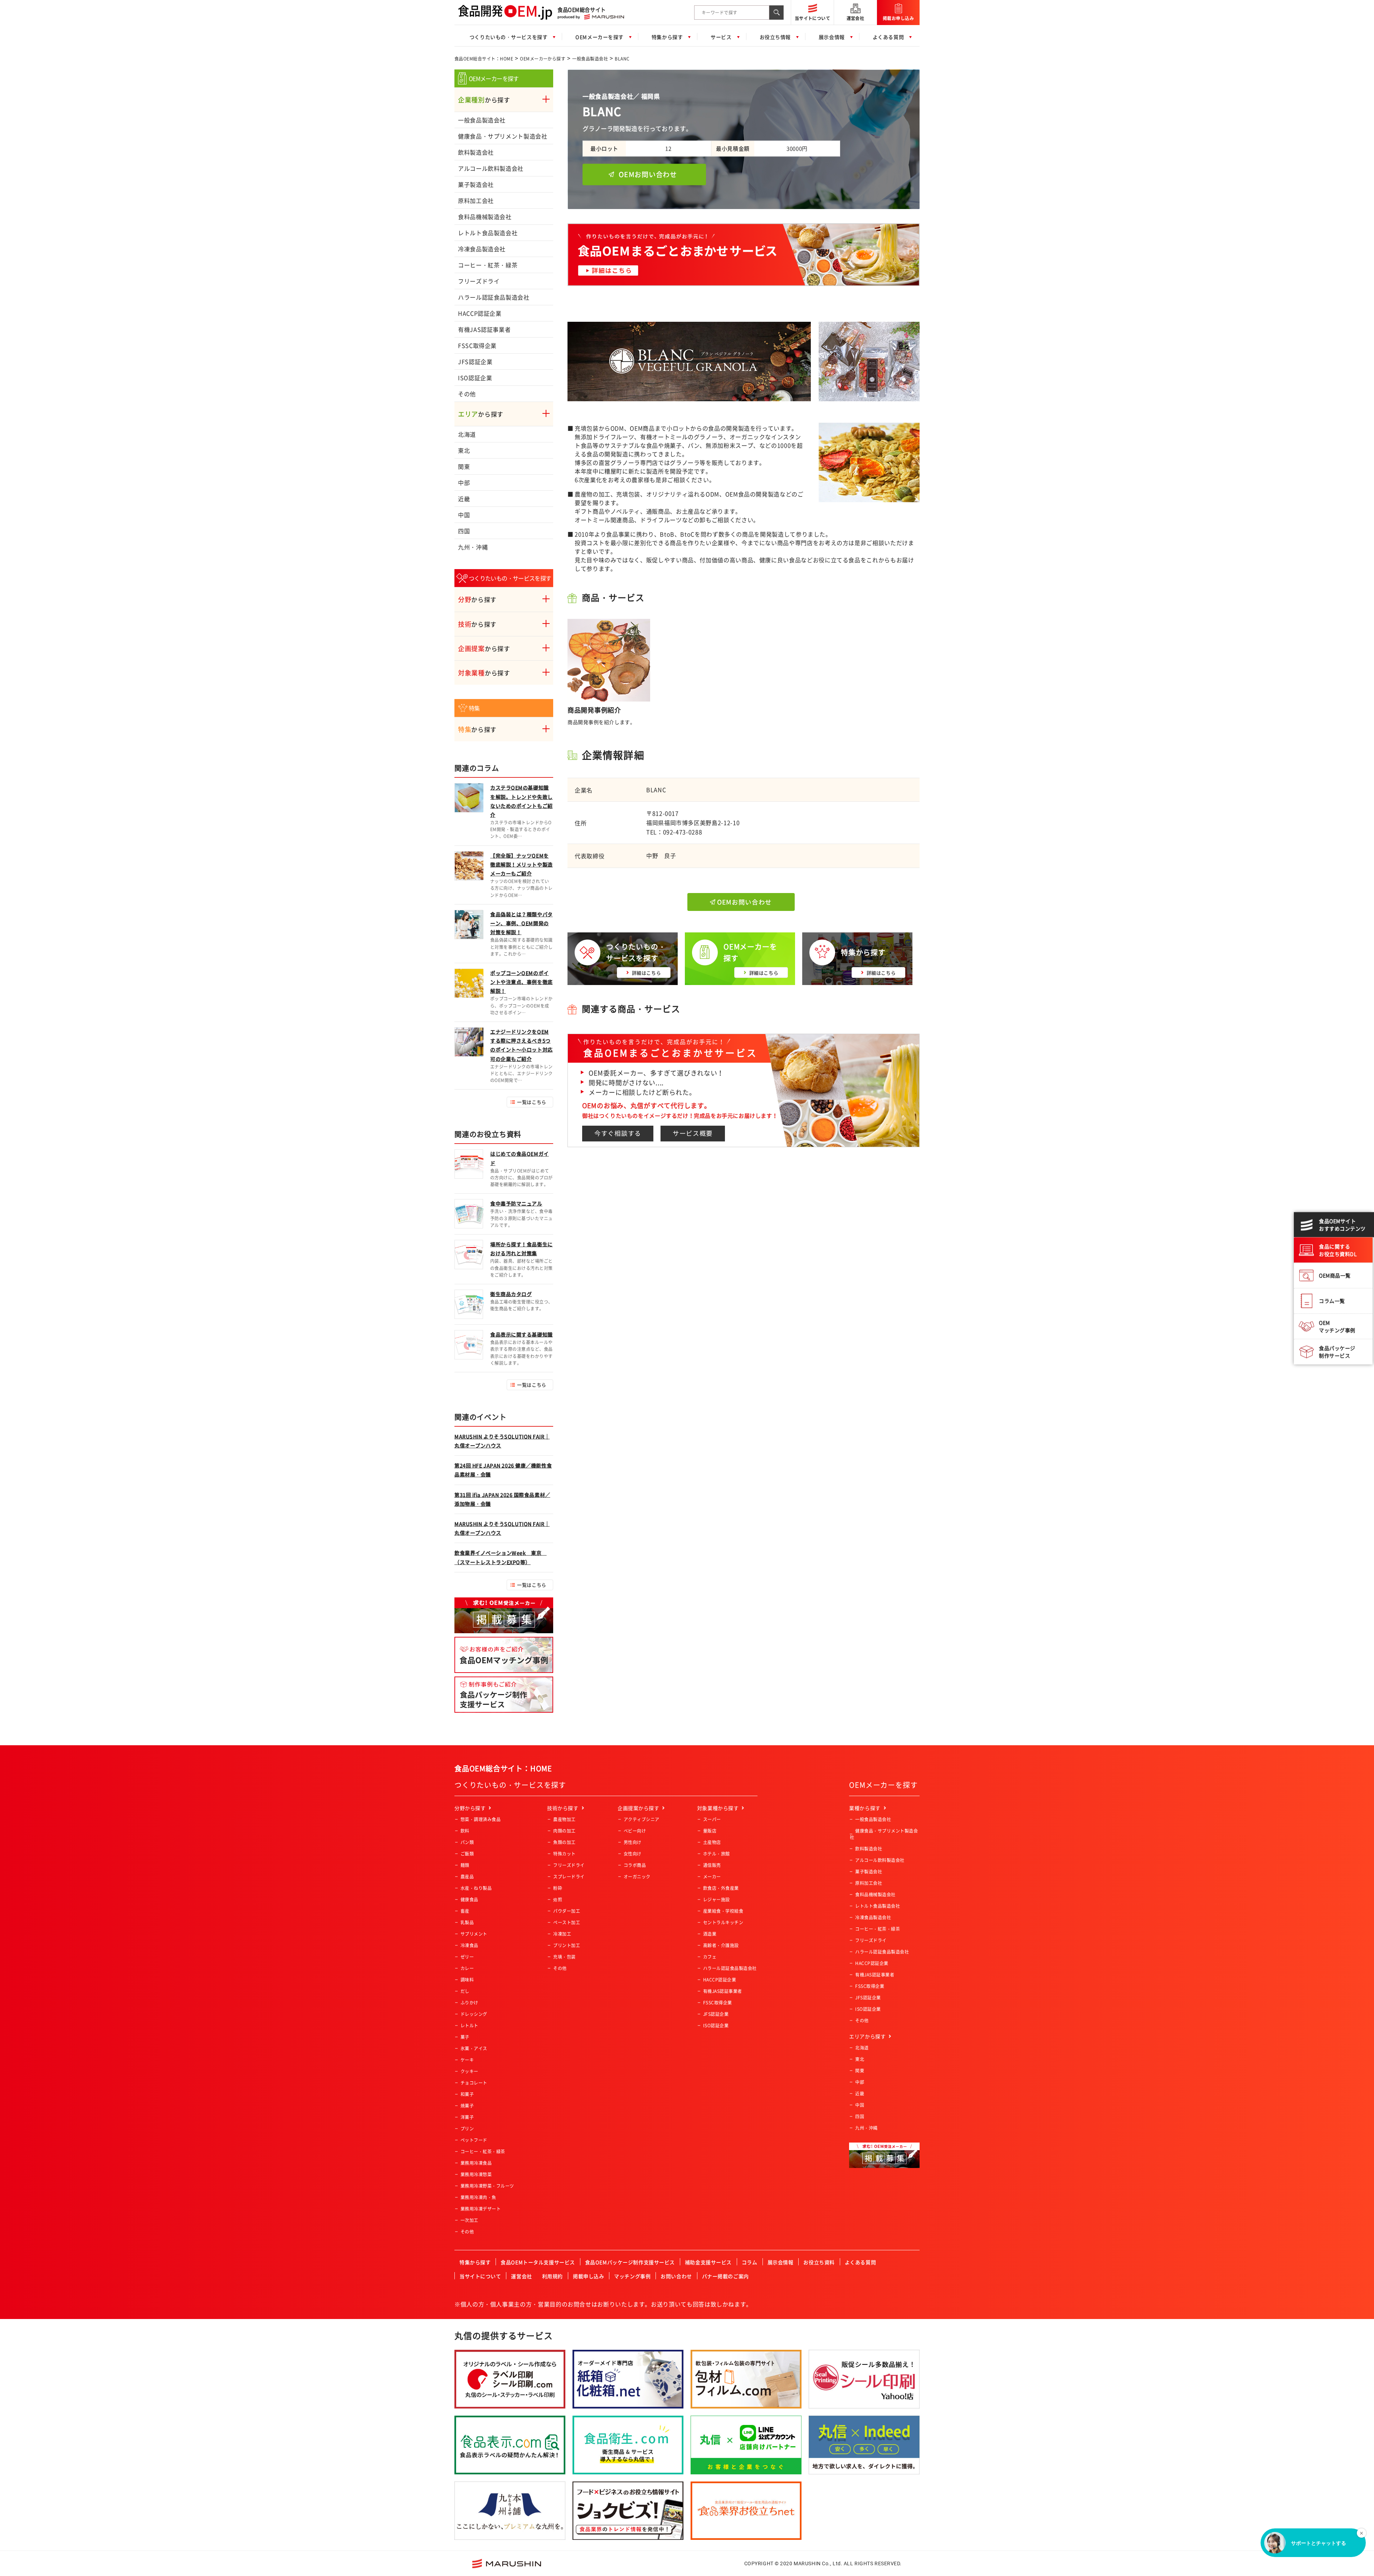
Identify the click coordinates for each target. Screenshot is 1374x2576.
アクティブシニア (642, 1819)
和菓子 (467, 2094)
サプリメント (474, 1934)
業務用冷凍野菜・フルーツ (487, 2186)
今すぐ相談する (618, 1133)
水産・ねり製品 (476, 1888)
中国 (464, 515)
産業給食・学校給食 (723, 1911)
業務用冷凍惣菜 (476, 2174)
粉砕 (558, 1888)
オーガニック (637, 1877)
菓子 (465, 2037)
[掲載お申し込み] (898, 5)
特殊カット (564, 1854)
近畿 (464, 499)
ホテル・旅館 (717, 1854)
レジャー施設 (717, 1900)
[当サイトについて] (812, 4)
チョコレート (474, 2083)
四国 (464, 531)
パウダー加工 (567, 1911)
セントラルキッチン (723, 1922)
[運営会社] (855, 5)
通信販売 (712, 1865)
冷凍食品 (469, 1945)
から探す (484, 100)
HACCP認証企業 (480, 313)
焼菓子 (467, 2106)
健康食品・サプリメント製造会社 (503, 136)
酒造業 (710, 1934)
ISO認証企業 (475, 378)
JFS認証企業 (475, 362)
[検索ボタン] (776, 13)
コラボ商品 (635, 1865)
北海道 (467, 434)
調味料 (467, 1980)
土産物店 (712, 1842)
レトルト (469, 2026)
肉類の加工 (564, 1831)
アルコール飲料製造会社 (491, 168)
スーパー (712, 1819)
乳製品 (467, 1922)
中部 (464, 482)
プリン (467, 2129)
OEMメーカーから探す (543, 59)
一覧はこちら (532, 1102)
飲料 (465, 1831)
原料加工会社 (476, 200)
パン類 (467, 1842)
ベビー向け (635, 1831)
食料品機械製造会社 (485, 217)
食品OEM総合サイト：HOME (484, 59)
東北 (464, 450)
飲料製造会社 (476, 152)
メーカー (712, 1877)
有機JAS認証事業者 (484, 329)
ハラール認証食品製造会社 (494, 297)
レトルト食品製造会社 (488, 233)
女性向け (633, 1854)
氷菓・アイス (474, 2048)
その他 (467, 394)
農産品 (467, 1877)
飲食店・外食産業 (721, 1888)
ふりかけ (469, 2003)
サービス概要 (693, 1133)
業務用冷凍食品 (476, 2163)
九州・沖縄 (473, 547)
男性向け (633, 1842)
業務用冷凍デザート (481, 2209)
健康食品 (469, 1900)
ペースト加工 (567, 1922)
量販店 (710, 1831)
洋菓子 (467, 2117)
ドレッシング (474, 2014)
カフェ (710, 1957)
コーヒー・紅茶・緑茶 (488, 265)
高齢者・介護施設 (721, 1945)
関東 (464, 466)
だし (465, 1991)
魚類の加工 (564, 1842)
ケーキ (467, 2060)
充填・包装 (564, 1957)
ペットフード (474, 2140)
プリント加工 (567, 1945)
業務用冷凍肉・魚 (478, 2197)
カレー (467, 1968)
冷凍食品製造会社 (482, 249)
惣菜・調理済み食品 (481, 1819)
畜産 (465, 1911)
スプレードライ (569, 1877)
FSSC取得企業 (477, 345)
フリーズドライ (479, 281)
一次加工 (469, 2220)
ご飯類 (467, 1854)
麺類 (465, 1865)
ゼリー (467, 1957)
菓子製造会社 (476, 184)
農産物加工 (564, 1819)
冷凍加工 (562, 1934)
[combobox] (732, 13)
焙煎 (558, 1900)
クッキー (469, 2071)
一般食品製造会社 (590, 59)
